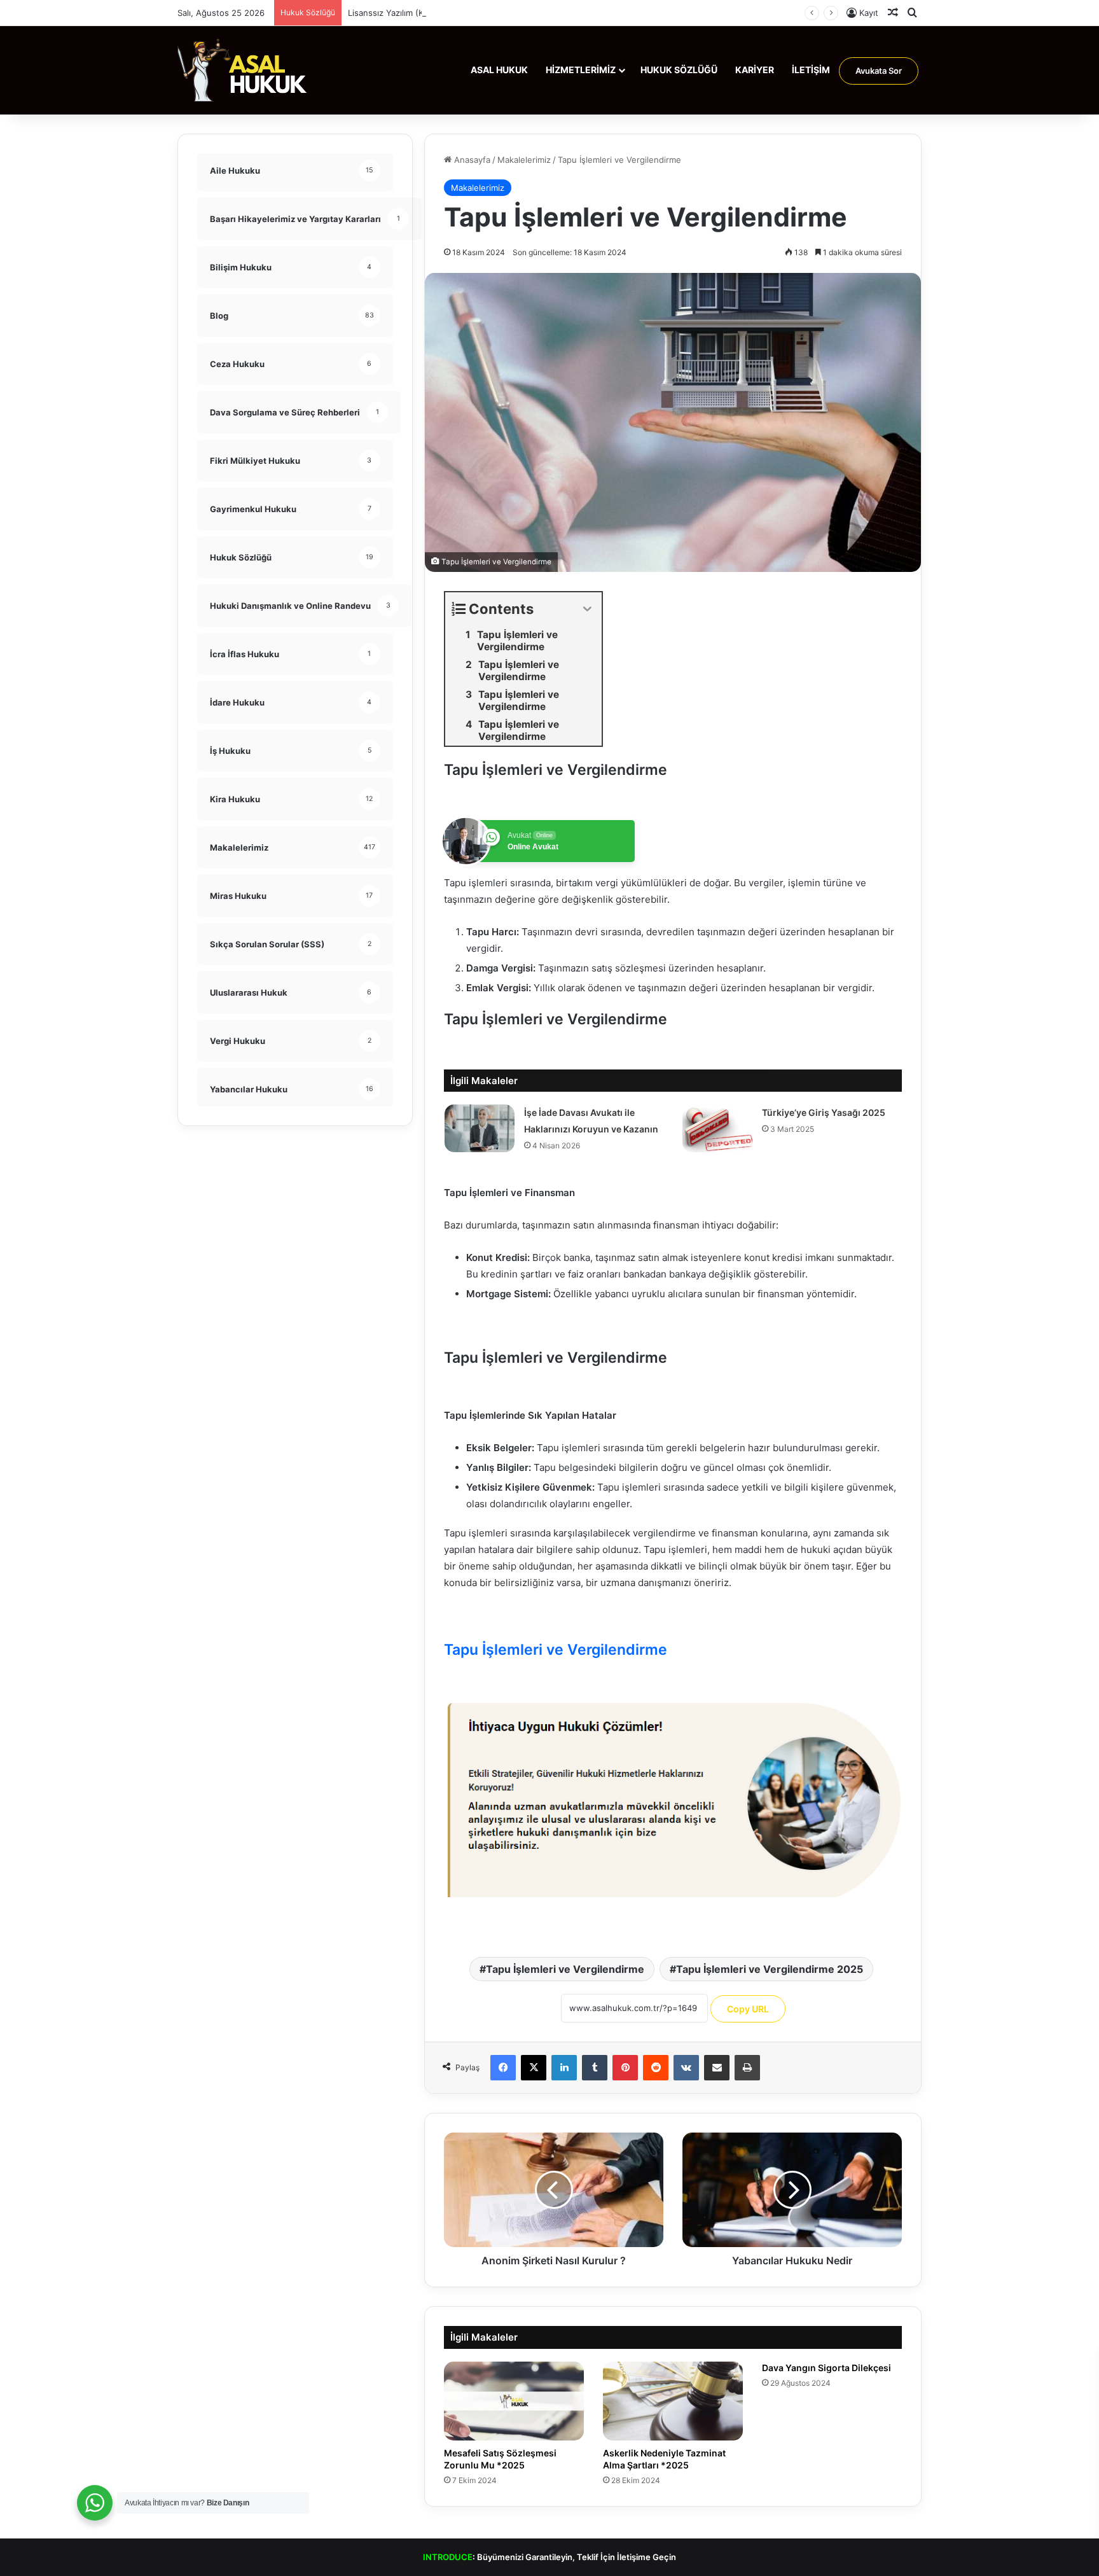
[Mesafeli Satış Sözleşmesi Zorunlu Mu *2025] (514, 2401)
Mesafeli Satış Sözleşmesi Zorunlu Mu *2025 (500, 2459)
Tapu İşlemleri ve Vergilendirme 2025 (770, 1969)
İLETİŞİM (811, 70)
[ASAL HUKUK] (243, 70)
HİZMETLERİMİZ (581, 70)
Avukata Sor (879, 71)
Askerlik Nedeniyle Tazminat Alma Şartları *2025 (664, 2459)
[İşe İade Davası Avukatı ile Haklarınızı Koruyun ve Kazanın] (480, 1128)
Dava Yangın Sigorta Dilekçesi (826, 2368)
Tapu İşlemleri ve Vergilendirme (565, 1969)
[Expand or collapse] (587, 609)
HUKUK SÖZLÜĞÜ (679, 70)
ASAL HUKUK (499, 70)
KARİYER (755, 70)
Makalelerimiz (524, 160)
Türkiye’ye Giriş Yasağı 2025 (824, 1112)
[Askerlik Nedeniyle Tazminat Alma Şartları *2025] (673, 2401)
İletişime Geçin (646, 2557)
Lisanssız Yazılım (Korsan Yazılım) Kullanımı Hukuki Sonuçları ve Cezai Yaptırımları (507, 13)
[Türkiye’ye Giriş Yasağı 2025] (717, 1128)
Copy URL (748, 2009)
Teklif (588, 2557)
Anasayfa (471, 160)
